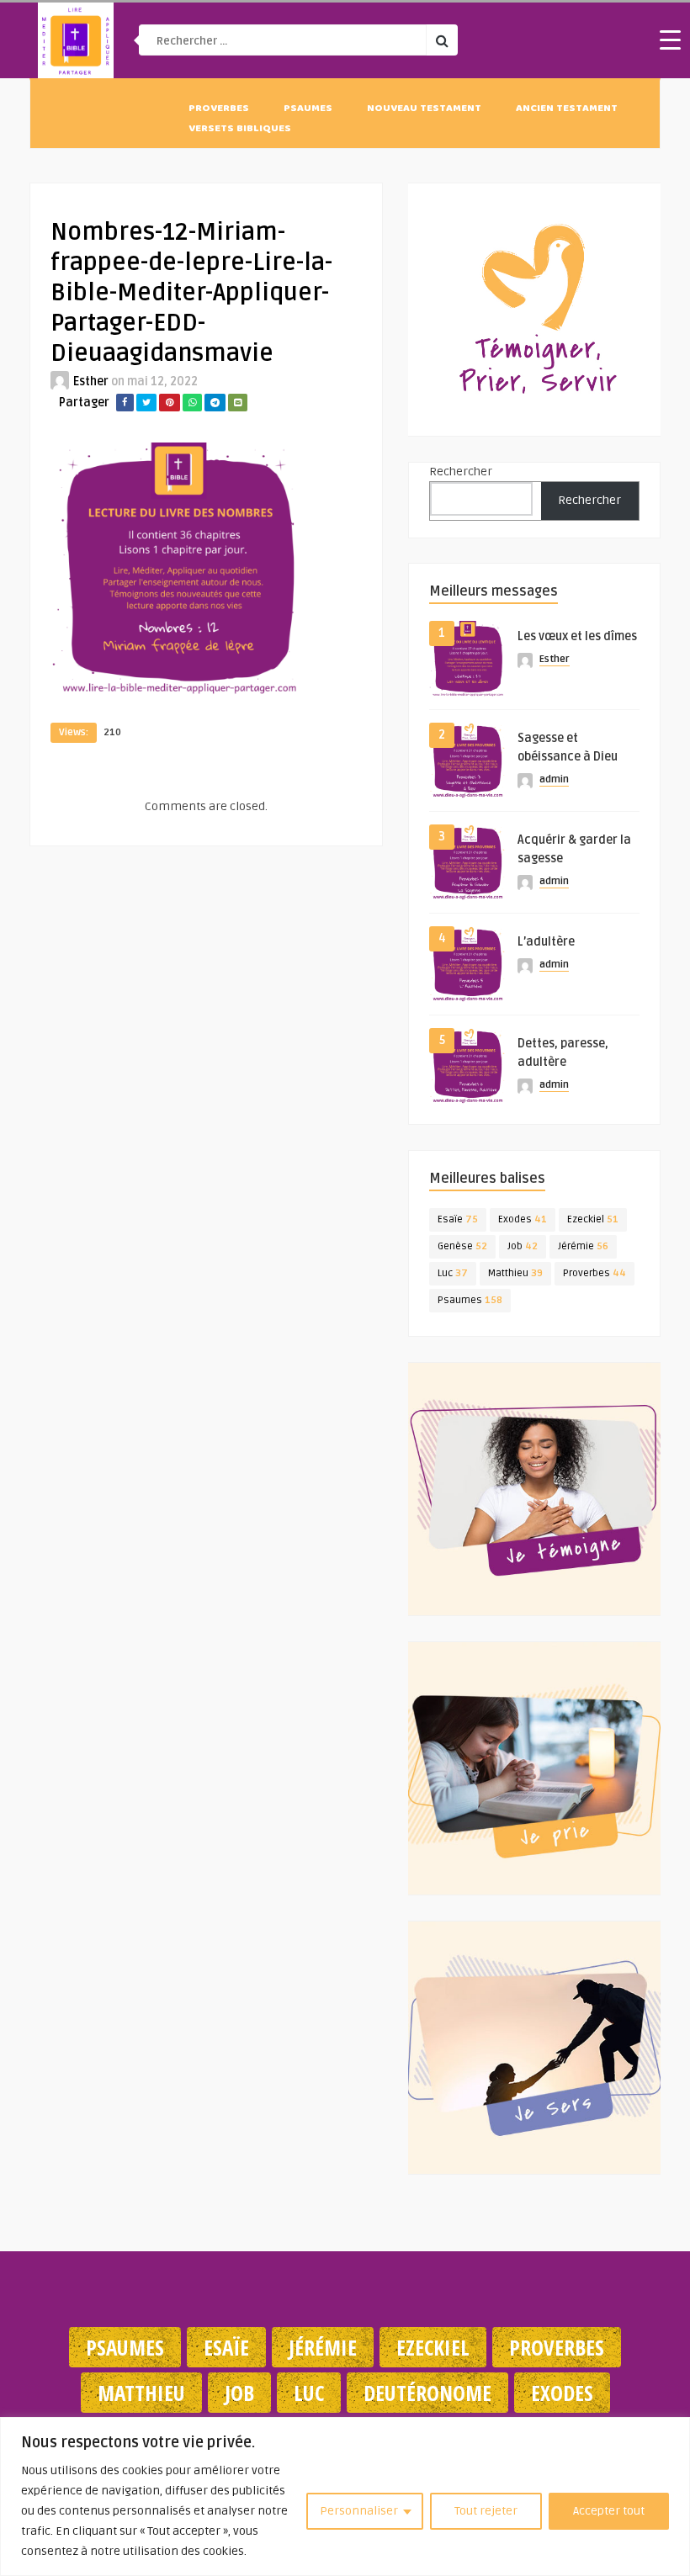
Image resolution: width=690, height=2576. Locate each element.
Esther (91, 382)
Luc (453, 1273)
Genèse (462, 1246)
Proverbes (219, 109)
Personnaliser (359, 2511)
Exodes (523, 1219)
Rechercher (461, 472)
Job (523, 1246)
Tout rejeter (486, 2511)
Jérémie (583, 1246)
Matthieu (515, 1273)
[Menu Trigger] (671, 40)
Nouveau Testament (424, 109)
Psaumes (308, 109)
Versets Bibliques (240, 130)
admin (554, 779)
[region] (345, 2496)
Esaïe (458, 1219)
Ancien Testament (567, 109)
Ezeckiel (593, 1219)
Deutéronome (427, 2393)
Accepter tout (609, 2511)
